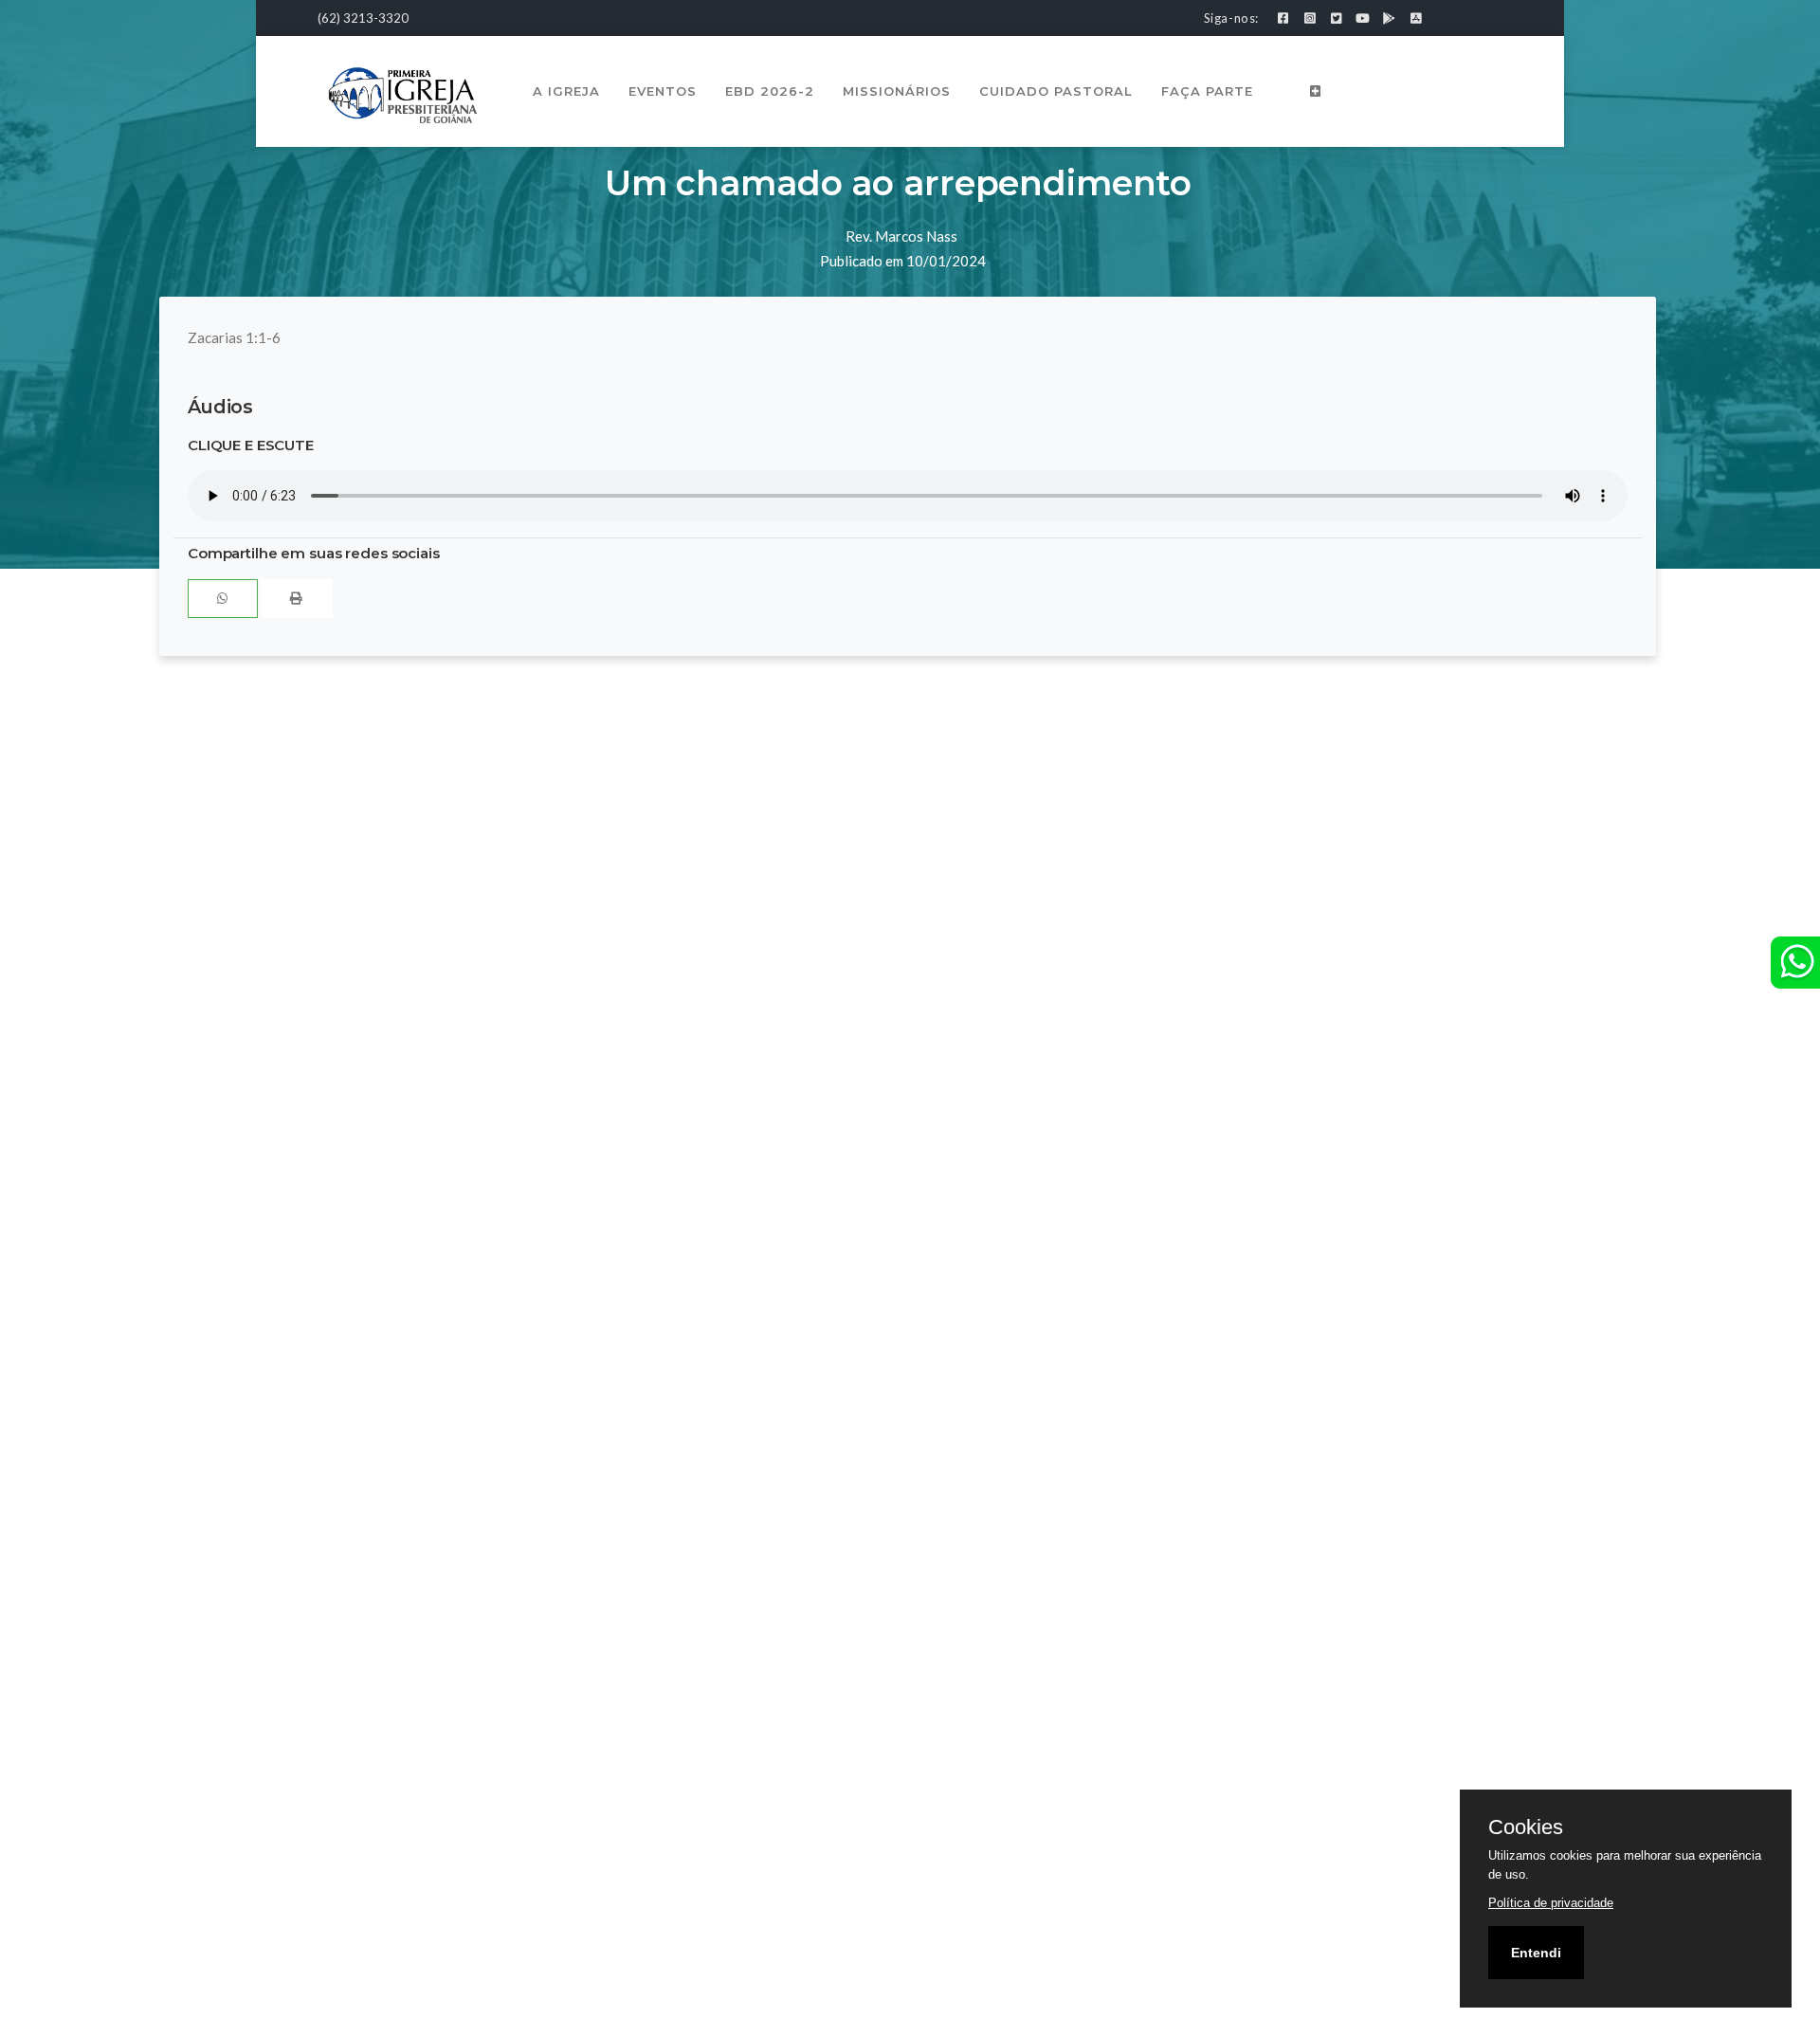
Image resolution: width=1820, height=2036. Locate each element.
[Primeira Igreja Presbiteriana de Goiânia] (403, 93)
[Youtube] (1363, 18)
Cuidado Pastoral (1056, 91)
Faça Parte (1207, 91)
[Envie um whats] (1795, 963)
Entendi (1536, 1953)
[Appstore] (1416, 18)
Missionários (897, 91)
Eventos (663, 91)
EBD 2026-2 (770, 91)
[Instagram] (1310, 18)
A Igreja (566, 91)
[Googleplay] (1389, 18)
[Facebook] (1283, 18)
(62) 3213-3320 (363, 18)
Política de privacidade (1551, 1903)
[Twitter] (1336, 18)
